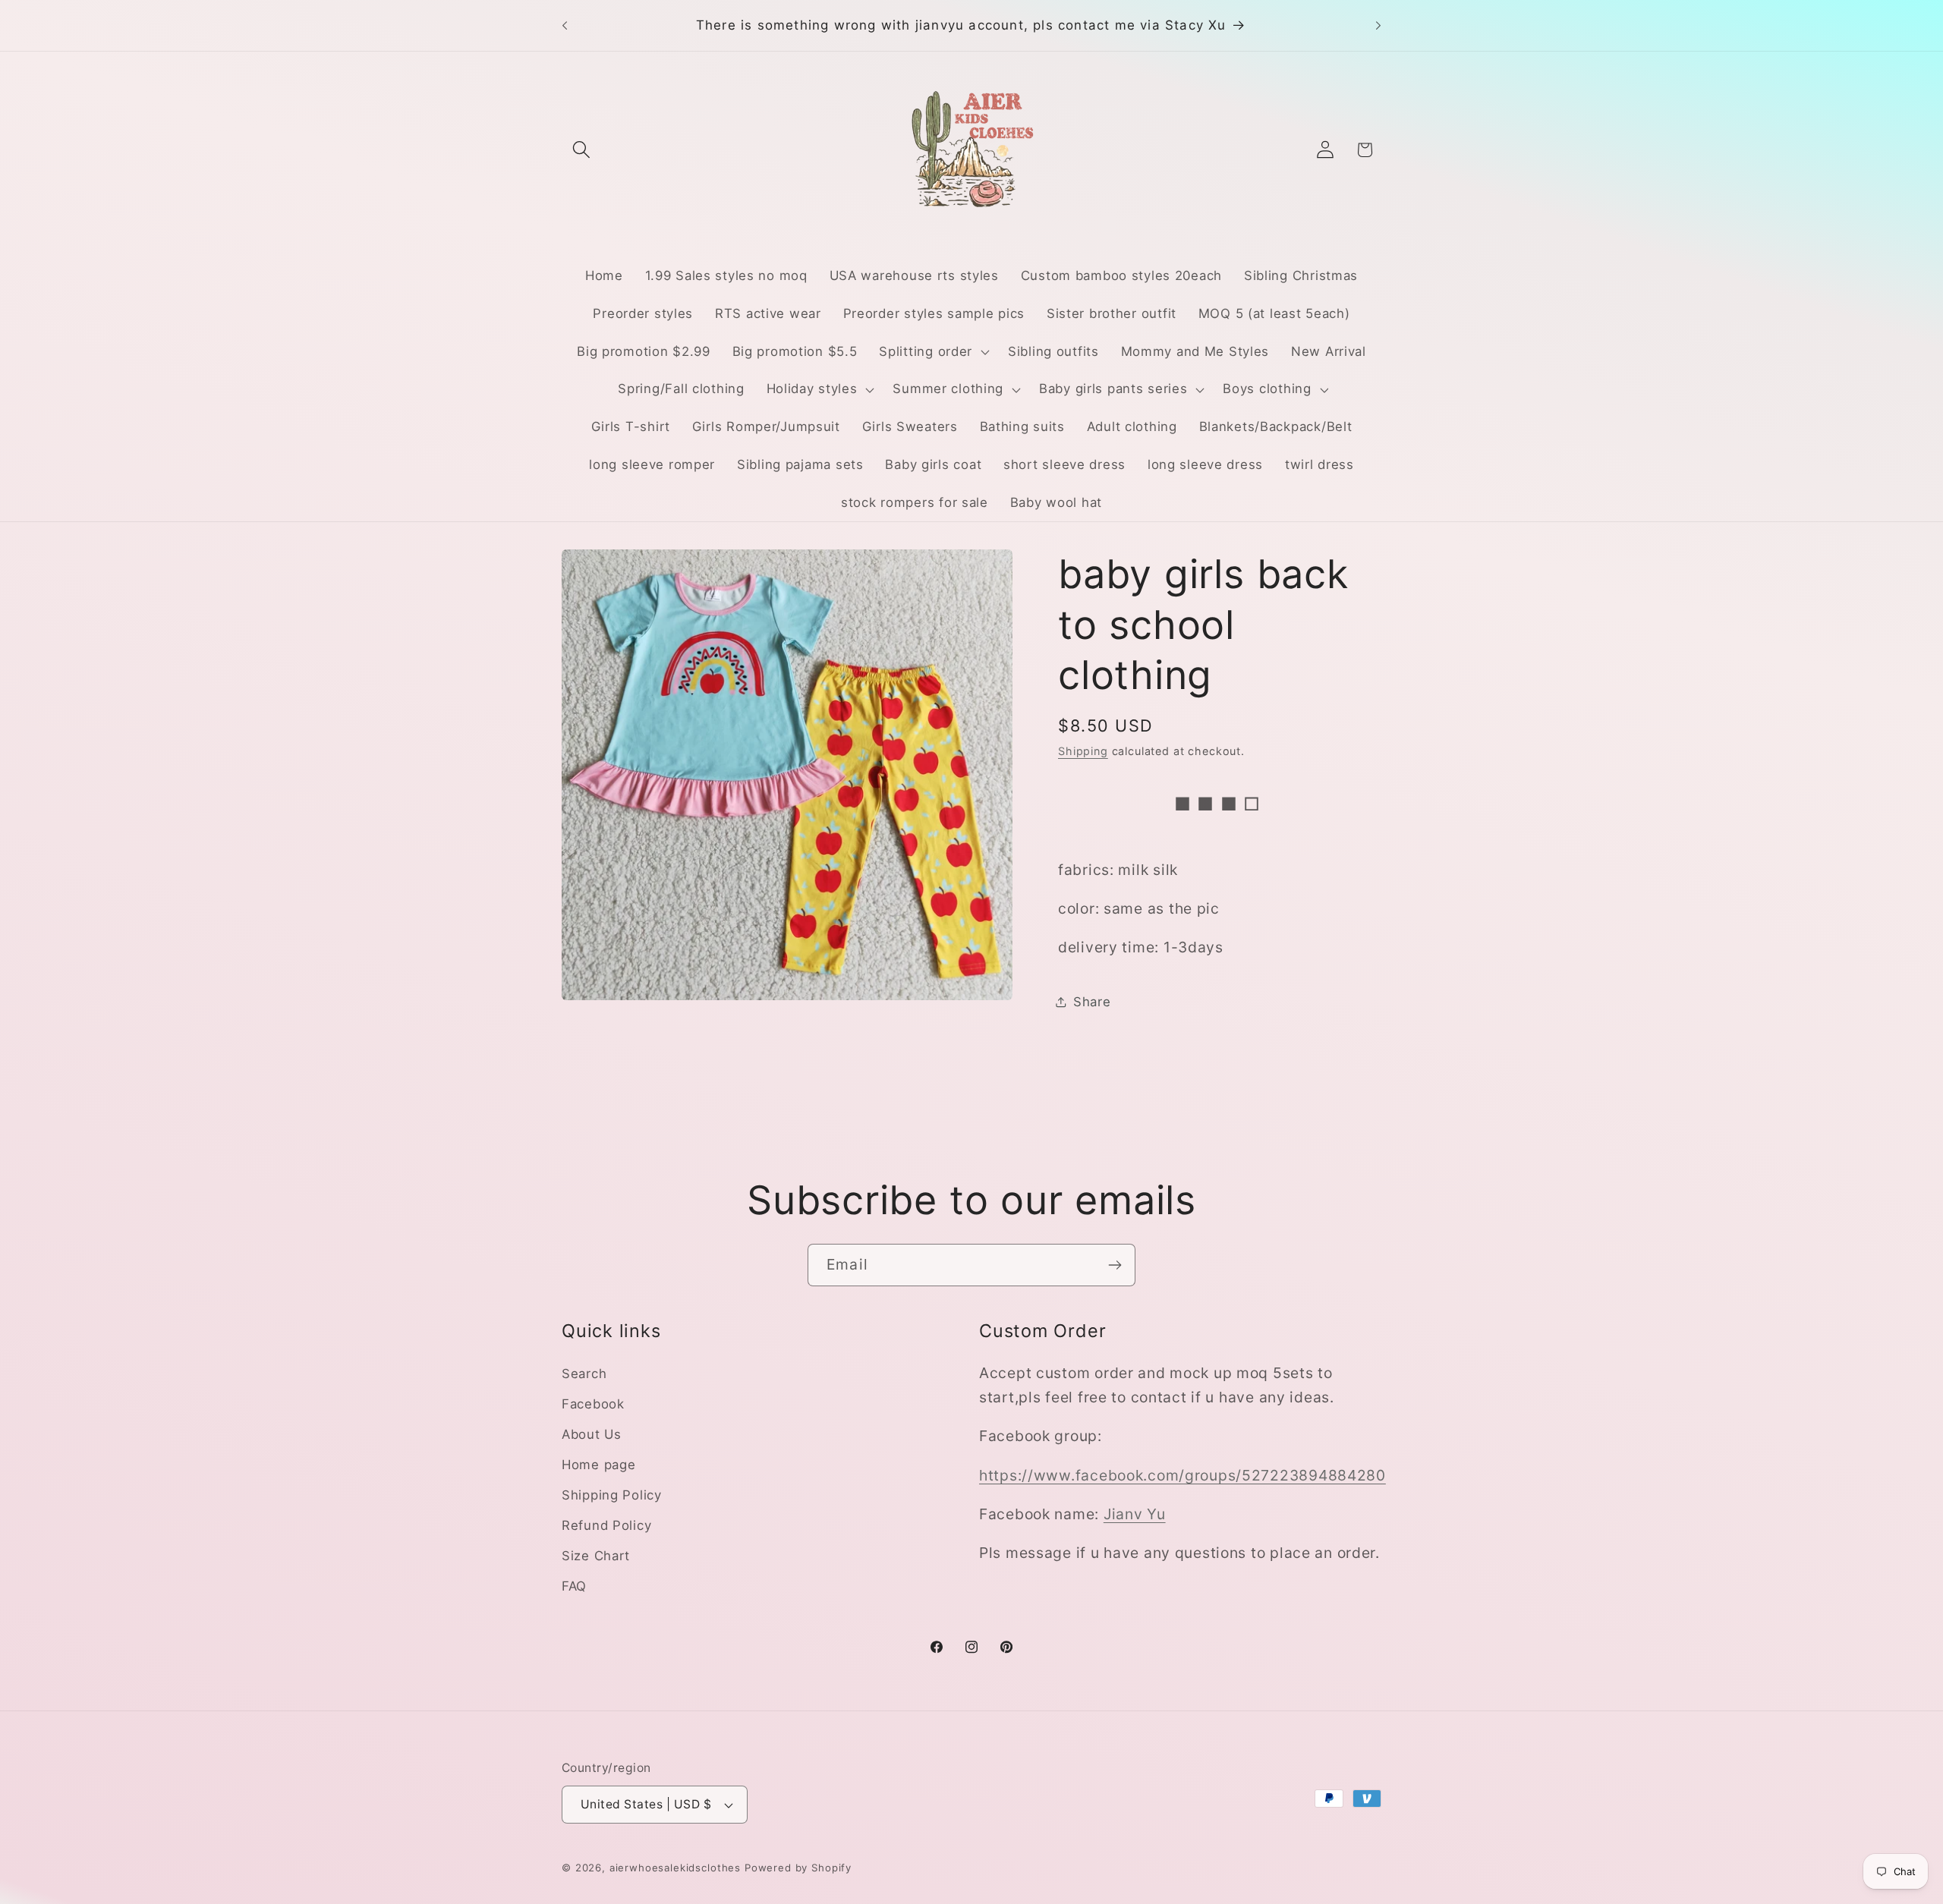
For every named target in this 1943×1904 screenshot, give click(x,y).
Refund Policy (606, 1525)
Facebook (593, 1404)
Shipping (1083, 751)
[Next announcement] (1378, 26)
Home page (598, 1465)
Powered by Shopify (798, 1868)
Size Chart (596, 1556)
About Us (592, 1434)
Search (584, 1374)
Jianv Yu (1135, 1514)
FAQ (574, 1586)
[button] (582, 150)
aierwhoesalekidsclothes (675, 1868)
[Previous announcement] (565, 26)
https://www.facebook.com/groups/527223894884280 (1182, 1475)
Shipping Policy (612, 1495)
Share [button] (1092, 1002)
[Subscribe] (1115, 1265)
